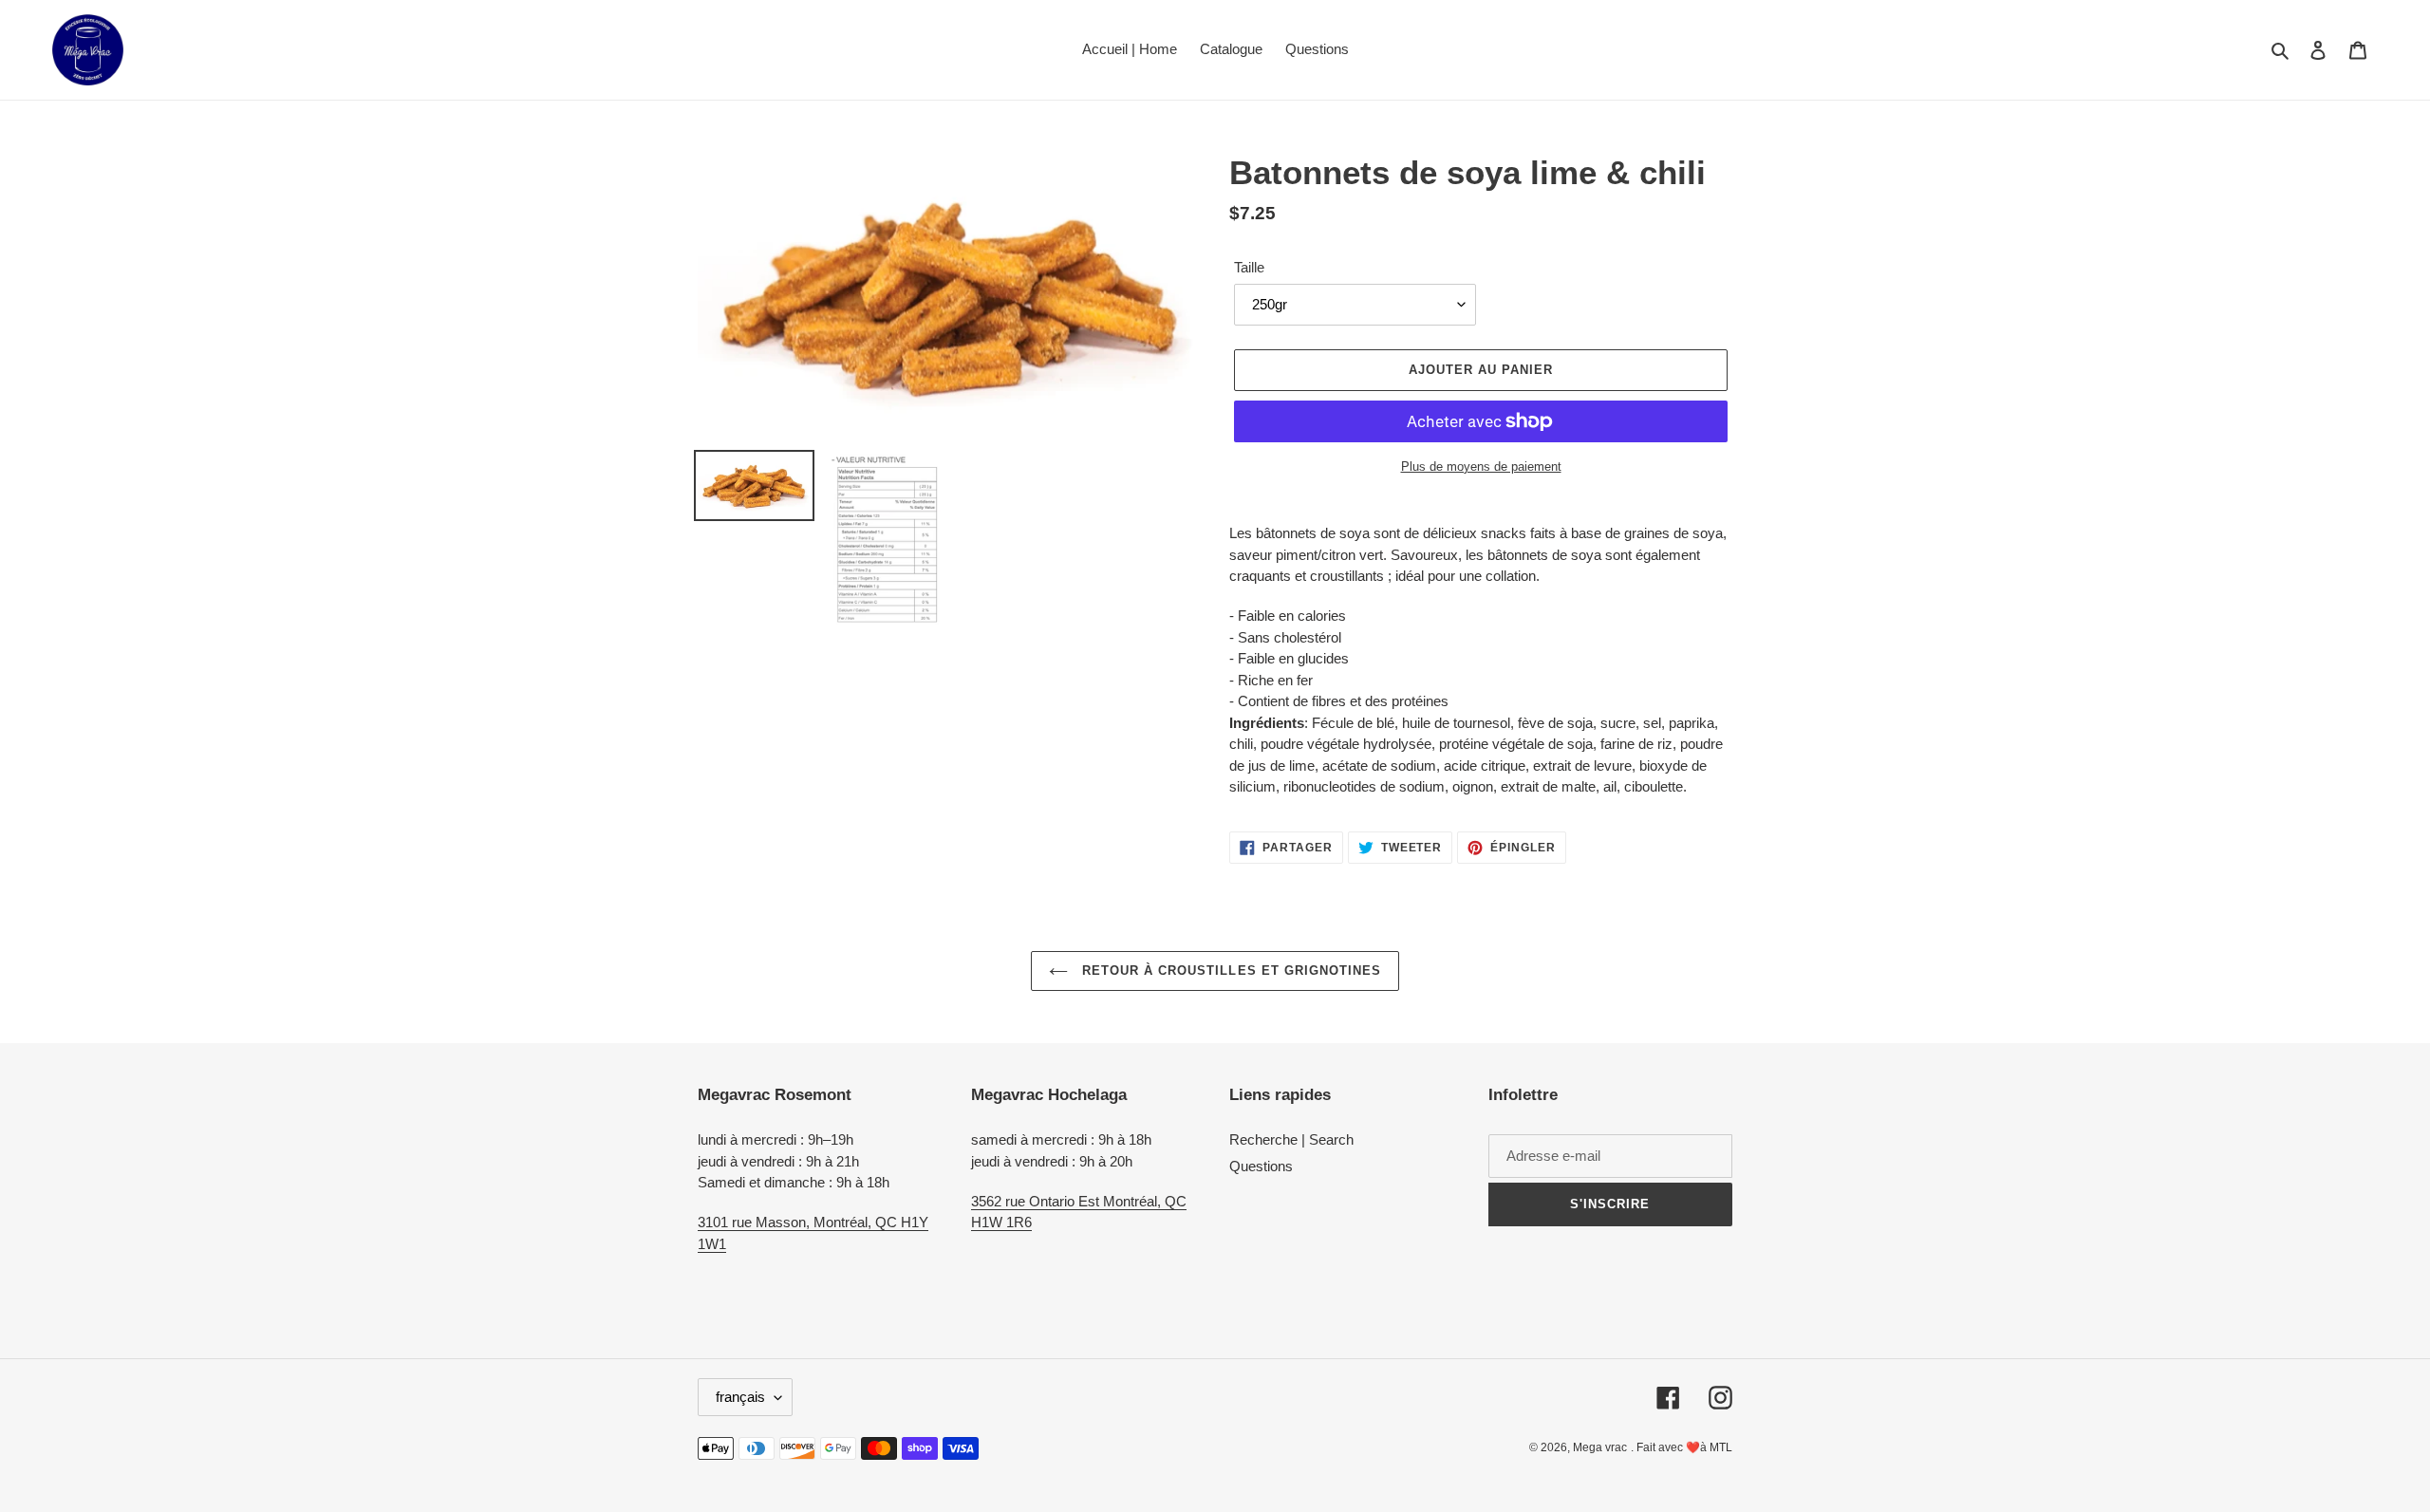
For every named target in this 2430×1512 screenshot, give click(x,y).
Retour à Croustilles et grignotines (1229, 971)
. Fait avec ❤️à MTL (1682, 1447)
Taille (1249, 267)
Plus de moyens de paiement (1481, 467)
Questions (1261, 1166)
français (740, 1397)
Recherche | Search (1291, 1139)
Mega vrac (1600, 1447)
